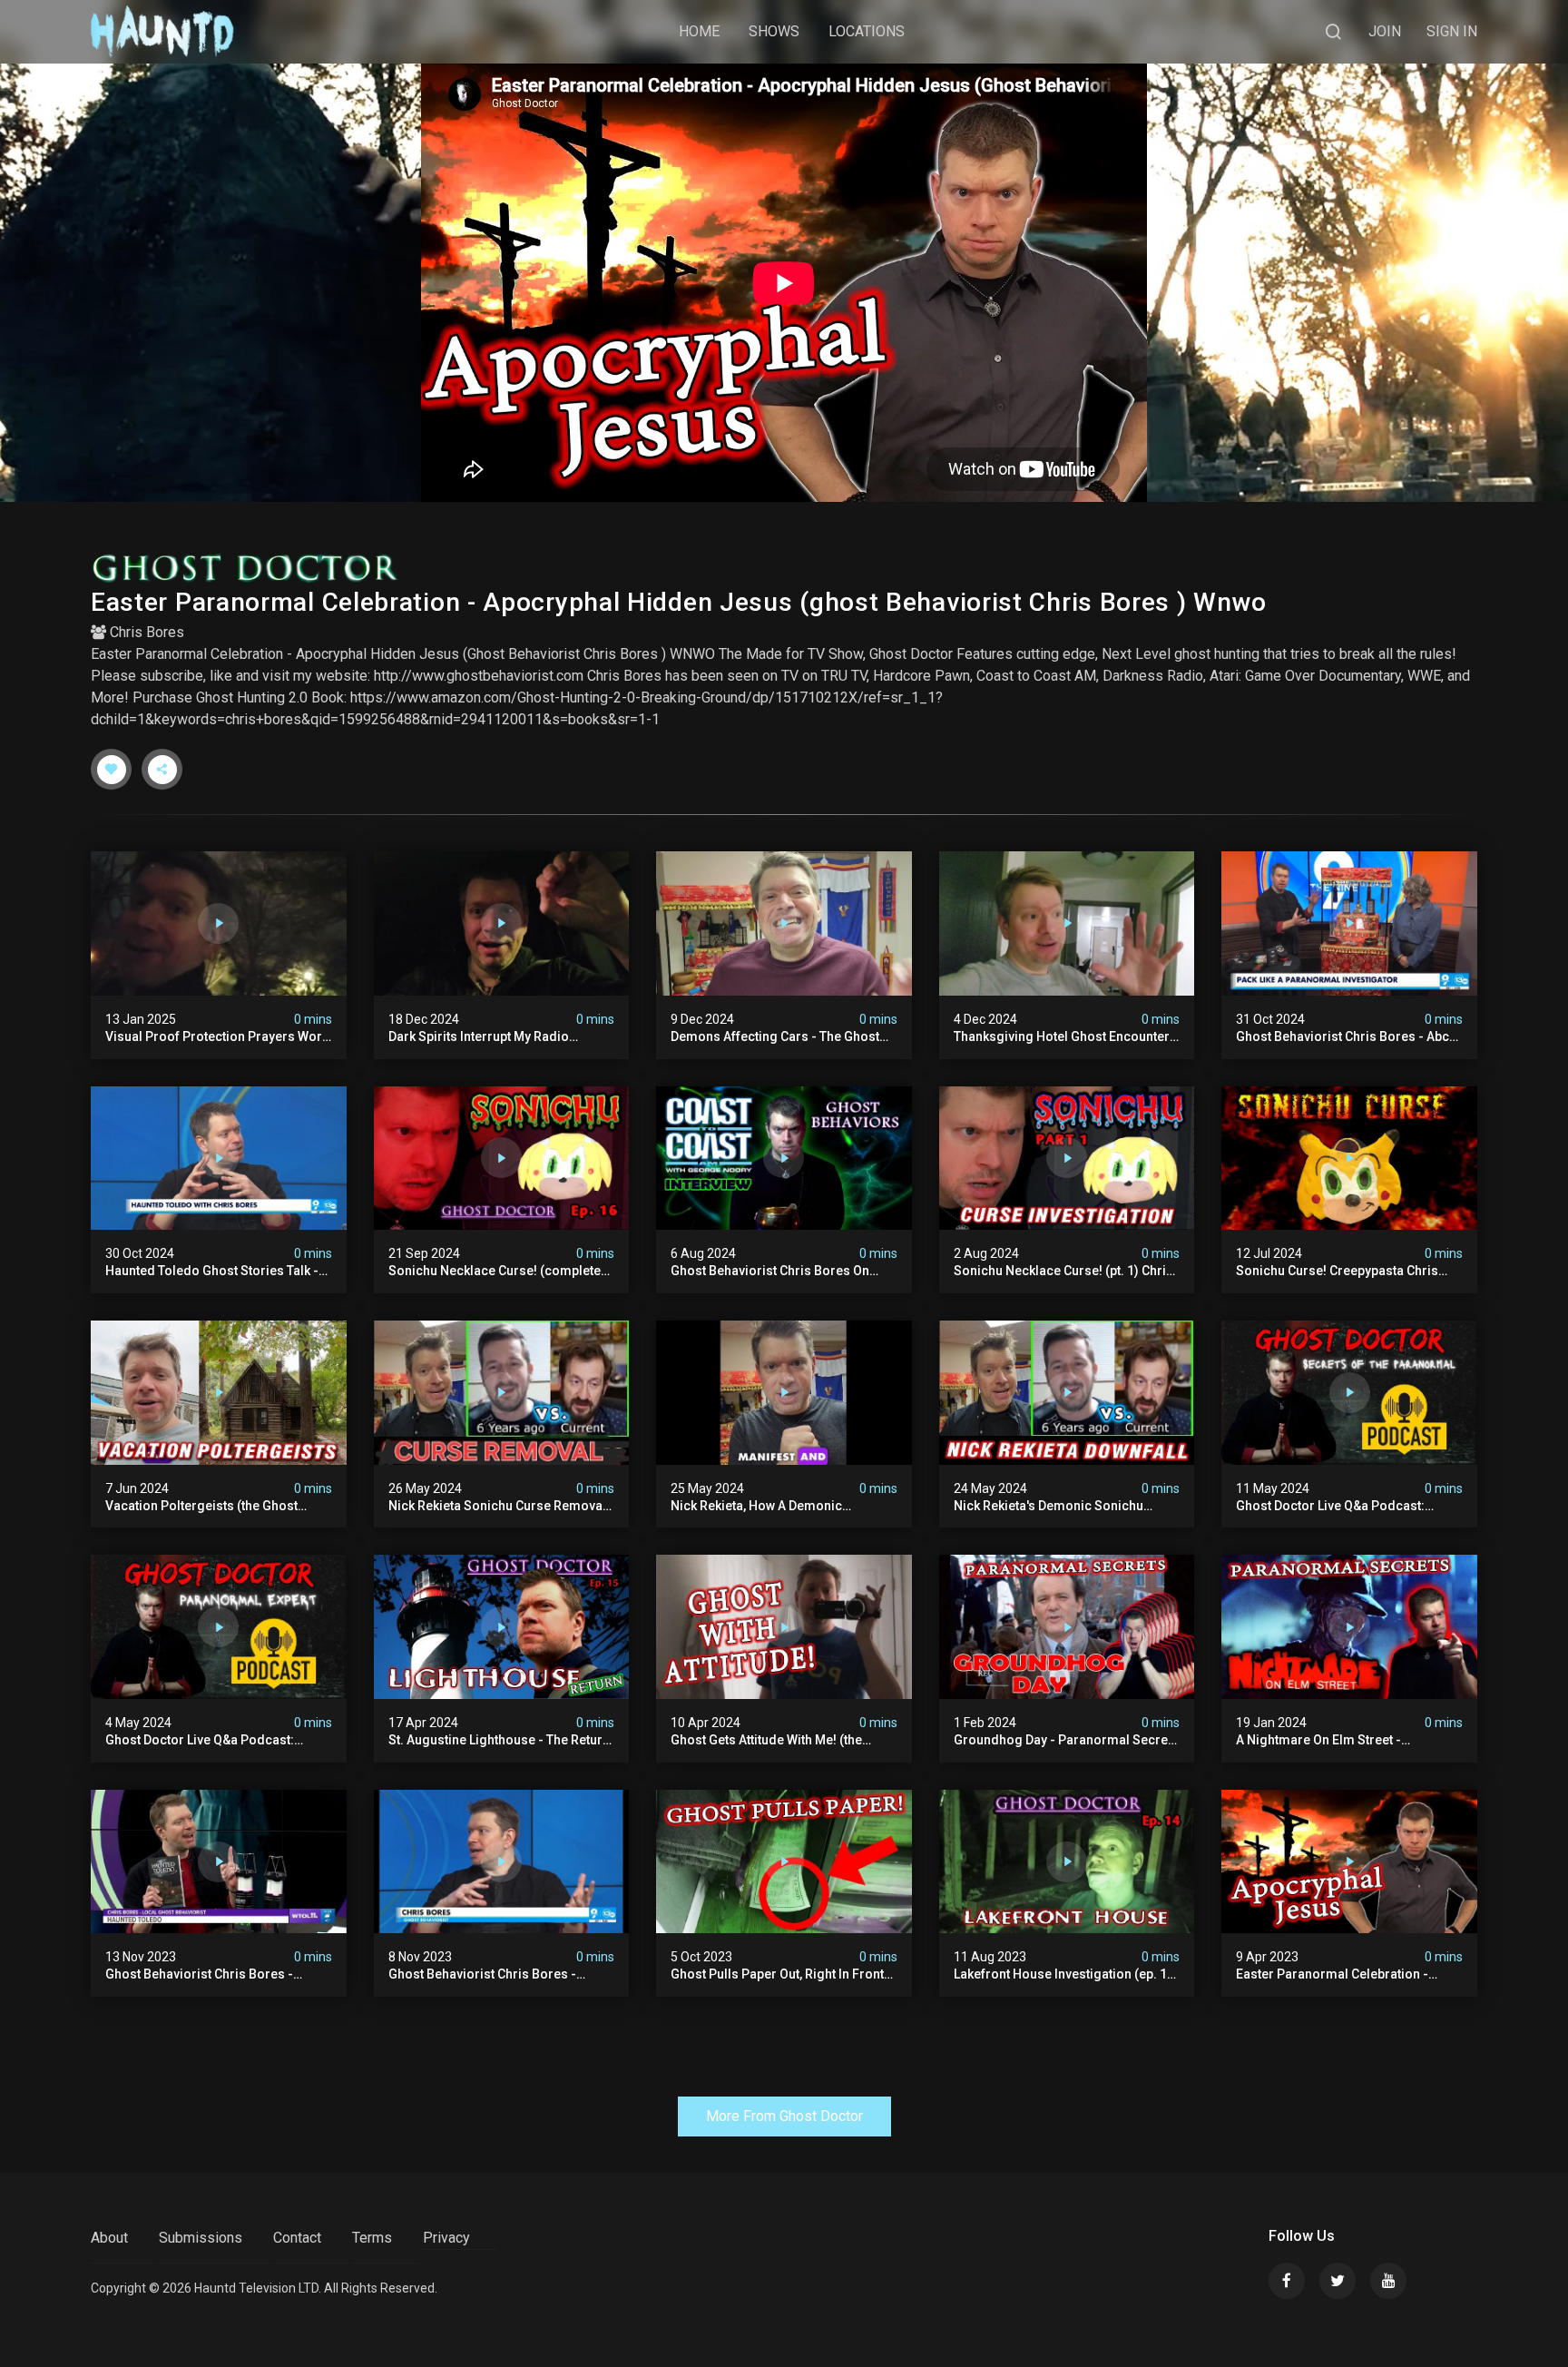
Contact (297, 2238)
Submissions (201, 2238)
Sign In (1452, 31)
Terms (372, 2238)
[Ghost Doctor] (784, 568)
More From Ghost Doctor (784, 2116)
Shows (774, 31)
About (109, 2238)
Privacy (446, 2238)
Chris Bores (147, 632)
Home (699, 31)
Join (1385, 31)
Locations (867, 31)
